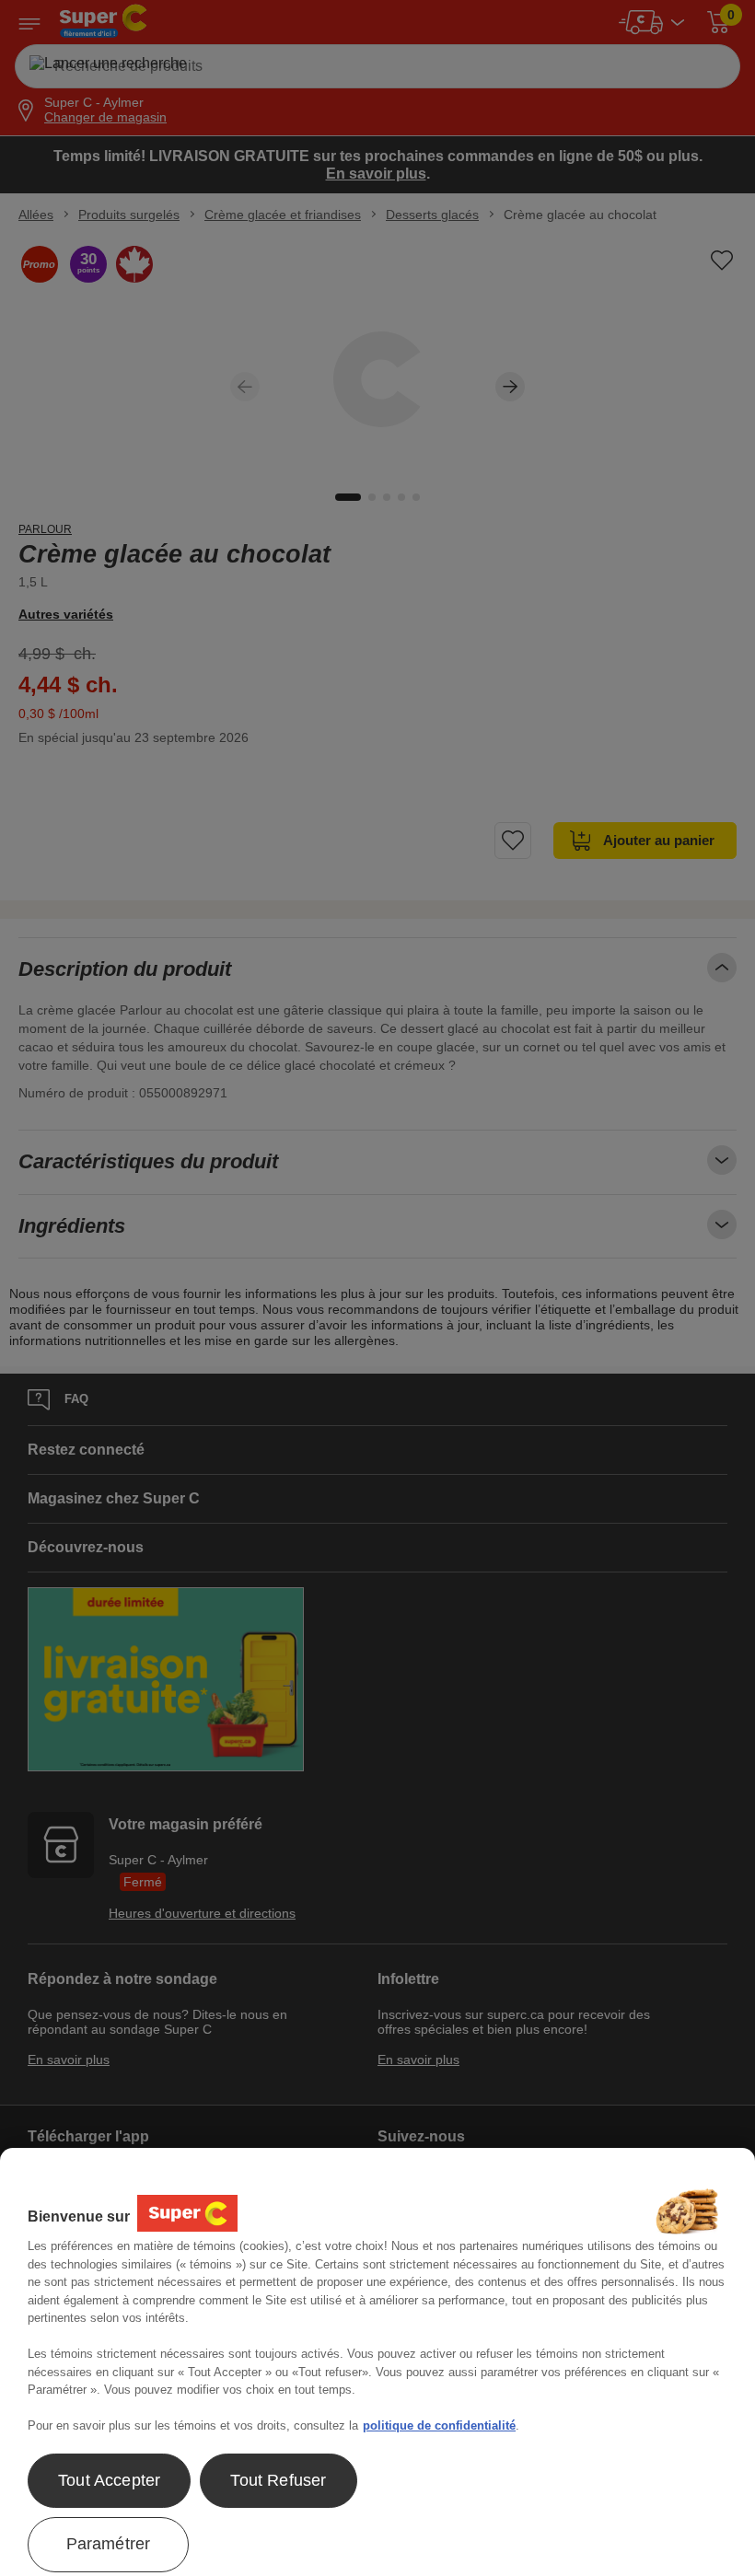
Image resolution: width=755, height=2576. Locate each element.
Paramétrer (109, 2544)
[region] (377, 2362)
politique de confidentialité (439, 2425)
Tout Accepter (109, 2480)
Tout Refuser (278, 2480)
